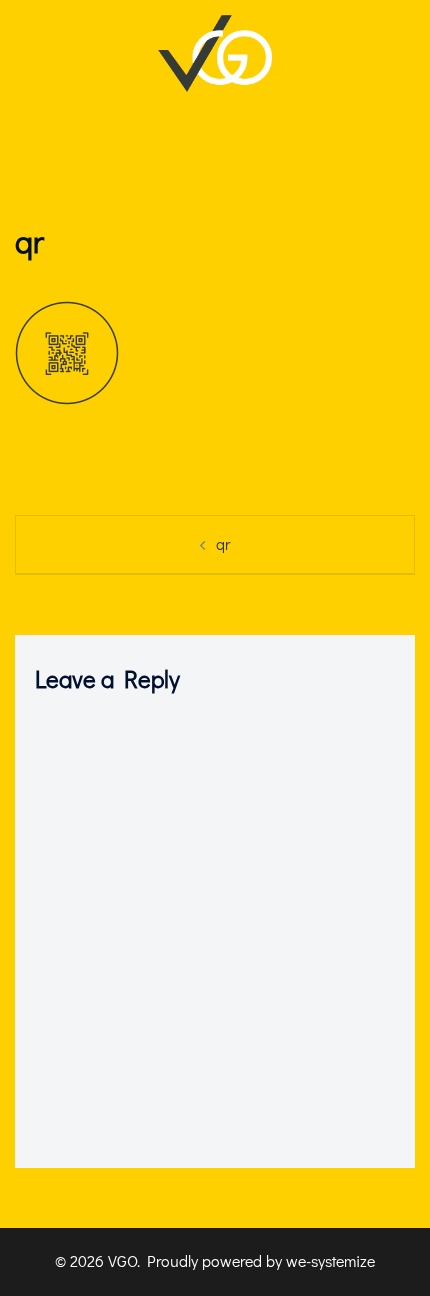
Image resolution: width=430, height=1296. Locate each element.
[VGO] (214, 50)
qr (223, 543)
